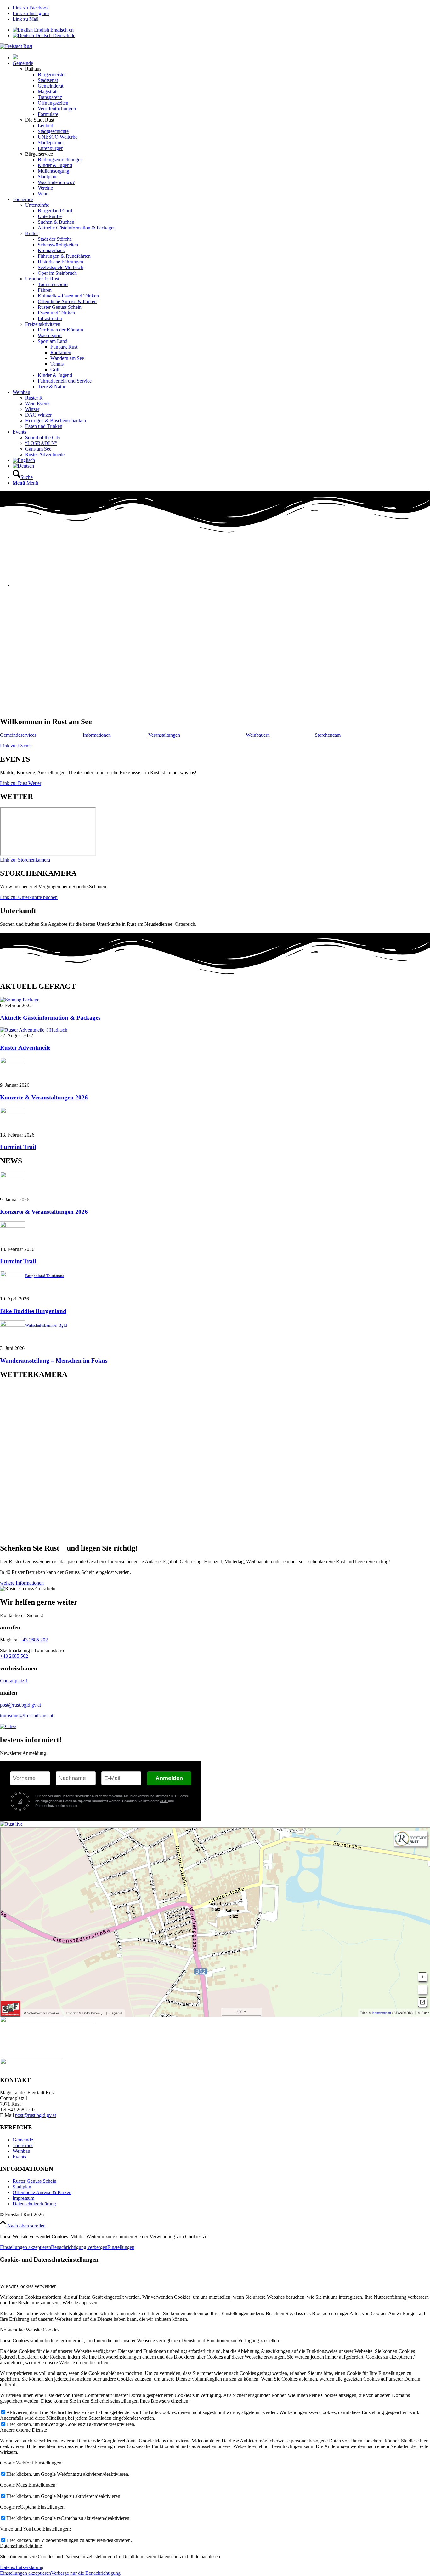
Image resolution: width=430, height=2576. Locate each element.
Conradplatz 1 (14, 1681)
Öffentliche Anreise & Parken (42, 2192)
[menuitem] (221, 57)
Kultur (32, 233)
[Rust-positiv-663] (16, 46)
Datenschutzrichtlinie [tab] (21, 2546)
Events (19, 2157)
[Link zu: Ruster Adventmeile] (34, 1030)
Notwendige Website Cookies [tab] (30, 2330)
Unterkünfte (37, 205)
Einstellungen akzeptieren (25, 2247)
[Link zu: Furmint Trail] (13, 1112)
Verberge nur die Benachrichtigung (86, 2573)
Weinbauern (258, 735)
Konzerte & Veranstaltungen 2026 (44, 1097)
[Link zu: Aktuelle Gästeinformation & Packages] (20, 1000)
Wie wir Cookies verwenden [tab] (28, 2286)
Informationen (97, 735)
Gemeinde (23, 2140)
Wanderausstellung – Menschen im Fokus (54, 1360)
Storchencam (328, 735)
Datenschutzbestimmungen (57, 1806)
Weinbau (21, 2151)
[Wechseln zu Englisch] (24, 460)
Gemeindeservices (18, 735)
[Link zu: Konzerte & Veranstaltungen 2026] (13, 1062)
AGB (164, 1801)
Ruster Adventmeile (25, 1048)
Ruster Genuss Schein (34, 2181)
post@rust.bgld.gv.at (20, 1705)
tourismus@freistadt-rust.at (27, 1716)
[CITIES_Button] (8, 1726)
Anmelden (169, 1778)
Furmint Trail (18, 1147)
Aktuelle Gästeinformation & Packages (50, 1018)
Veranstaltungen (164, 735)
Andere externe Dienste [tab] (23, 2430)
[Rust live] (11, 1824)
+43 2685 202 (34, 1640)
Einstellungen (121, 2247)
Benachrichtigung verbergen (79, 2247)
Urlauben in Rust (42, 279)
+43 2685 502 (14, 1656)
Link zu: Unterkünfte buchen (29, 897)
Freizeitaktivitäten (43, 324)
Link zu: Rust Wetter (21, 783)
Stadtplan (22, 2187)
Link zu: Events (16, 746)
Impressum (23, 2198)
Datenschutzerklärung (34, 2204)
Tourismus (23, 2145)
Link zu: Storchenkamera (25, 860)
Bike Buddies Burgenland (33, 1311)
